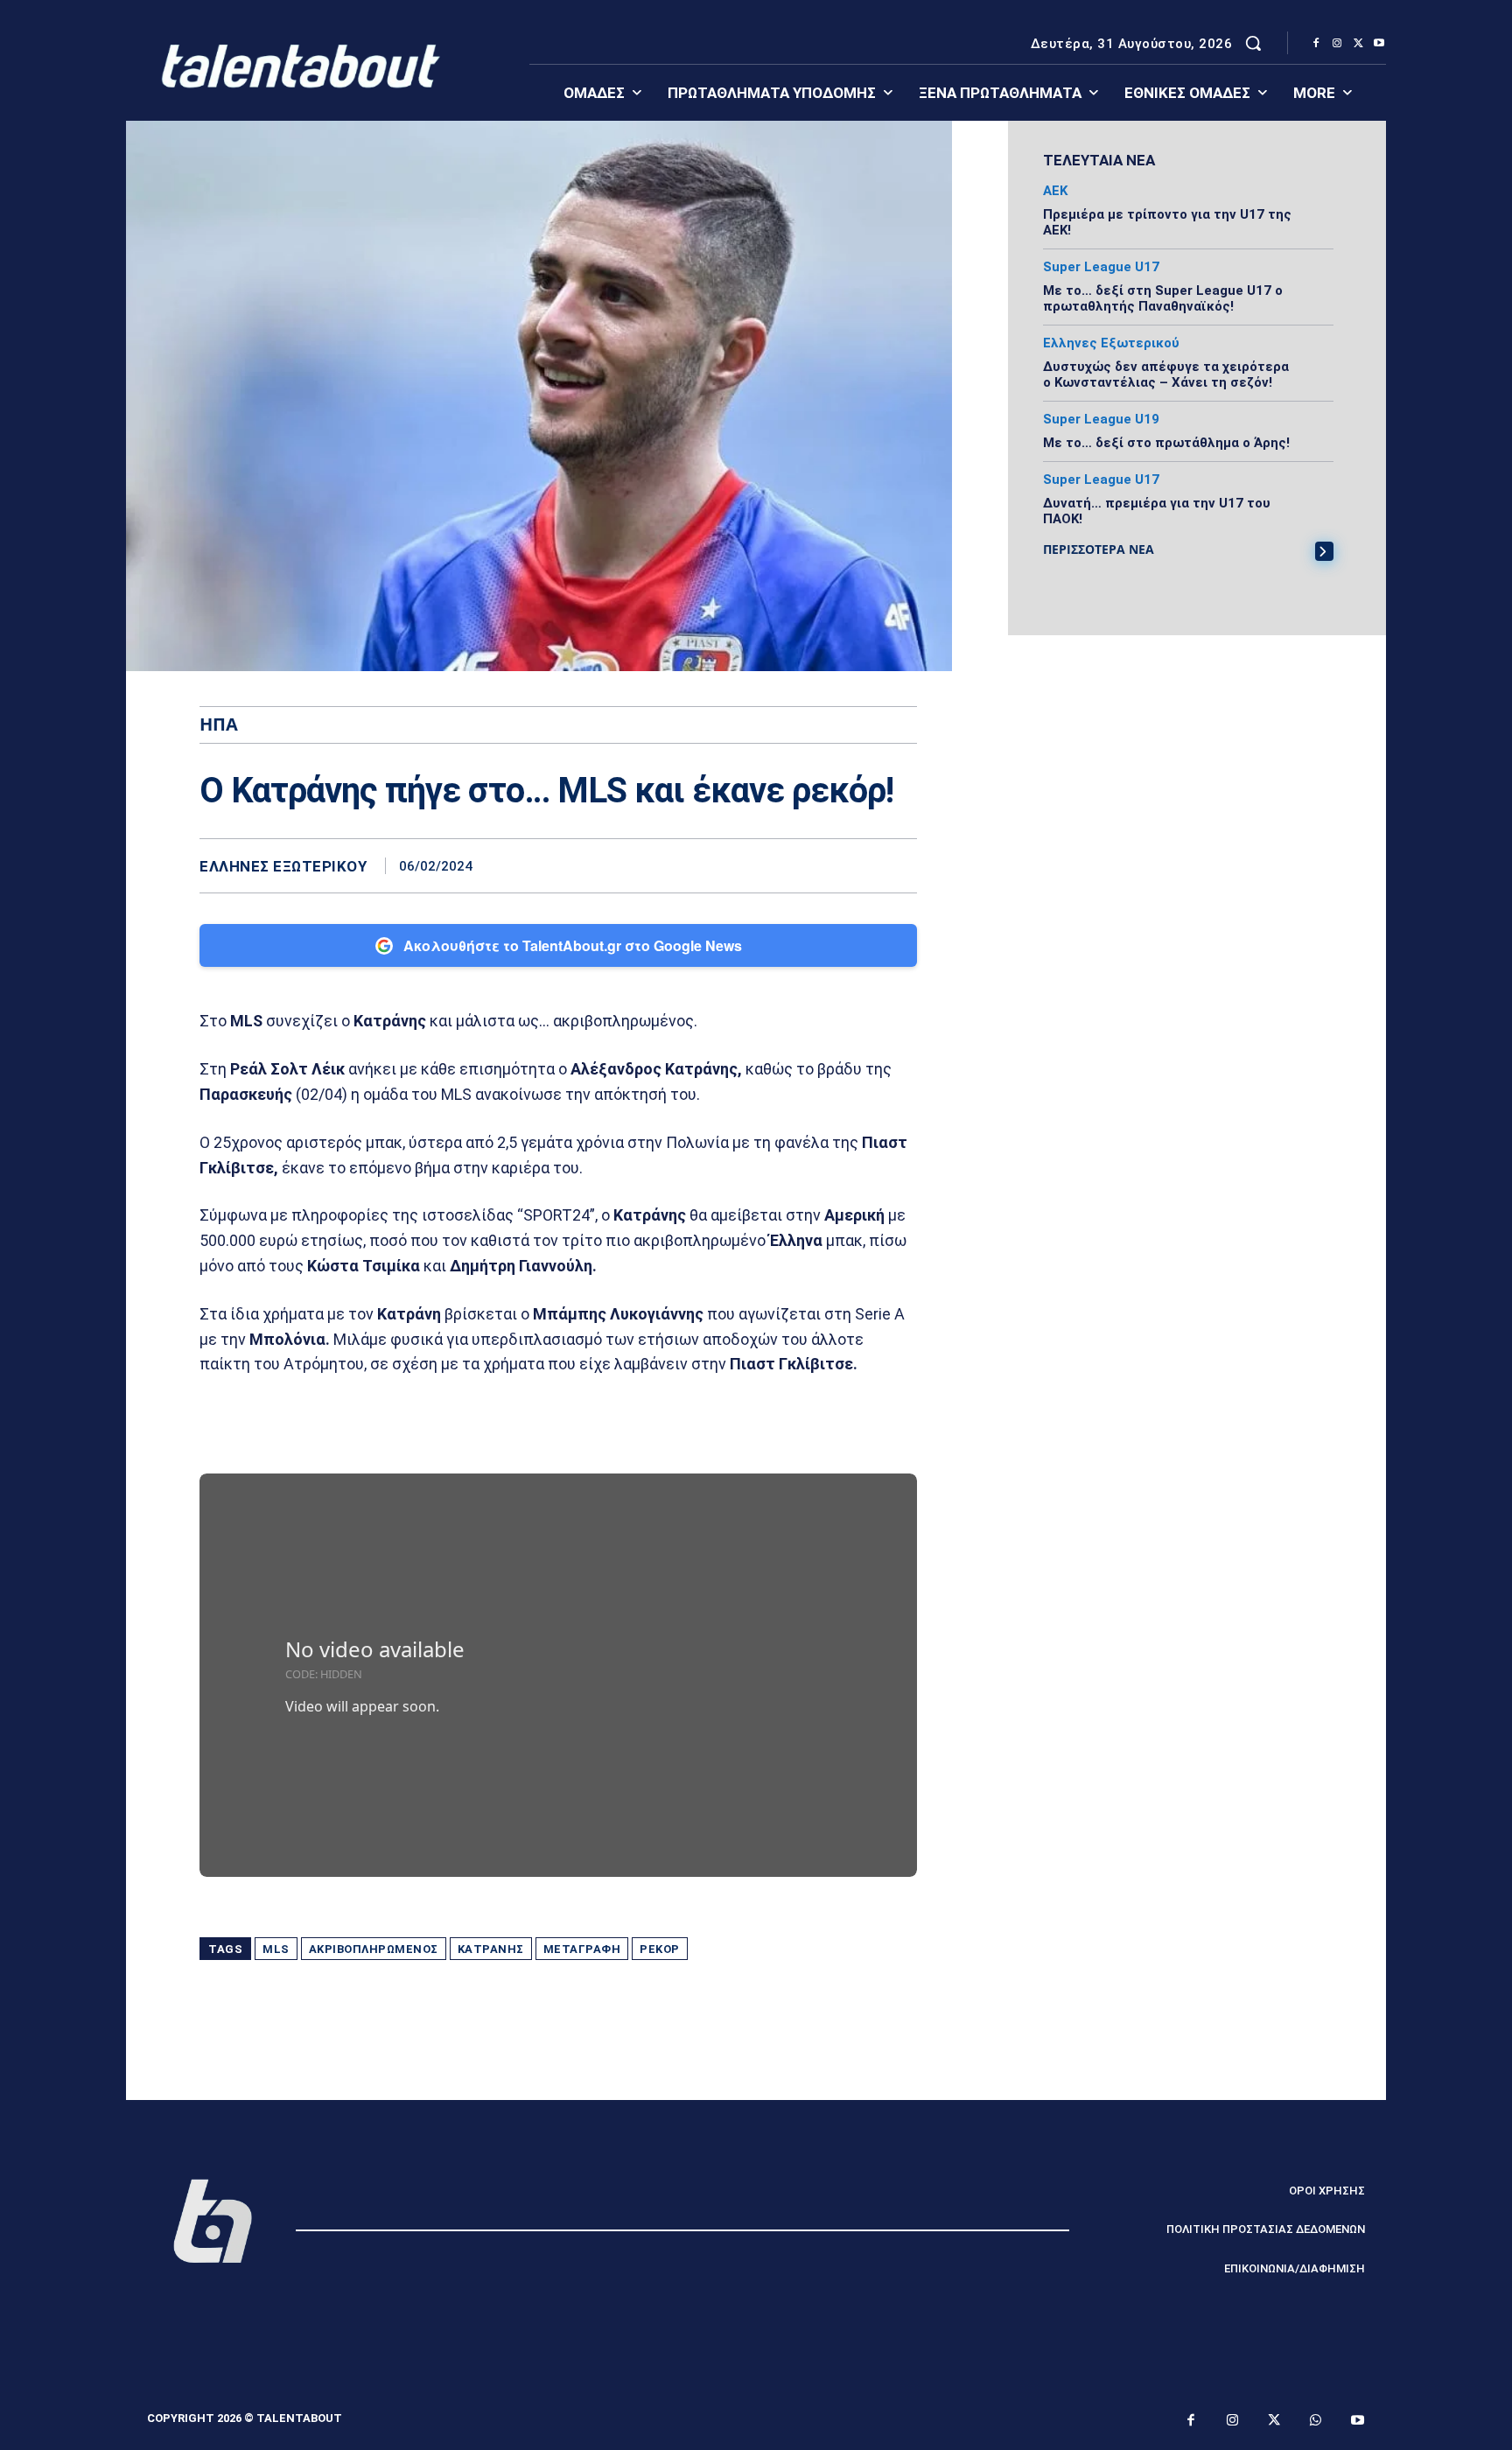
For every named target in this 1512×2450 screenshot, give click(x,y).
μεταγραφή (582, 1949)
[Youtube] (1379, 44)
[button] (1253, 43)
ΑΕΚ (1055, 191)
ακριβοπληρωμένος (374, 1949)
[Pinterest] (859, 865)
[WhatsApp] (899, 865)
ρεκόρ (660, 1949)
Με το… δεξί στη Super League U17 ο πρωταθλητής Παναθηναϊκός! (1163, 298)
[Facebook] (1316, 44)
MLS (276, 1949)
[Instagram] (1337, 44)
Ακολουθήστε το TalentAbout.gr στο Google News (573, 945)
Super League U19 (1101, 420)
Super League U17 (1101, 267)
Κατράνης (491, 1949)
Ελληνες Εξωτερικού (283, 867)
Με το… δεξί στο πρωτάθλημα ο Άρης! (1166, 443)
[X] (1358, 44)
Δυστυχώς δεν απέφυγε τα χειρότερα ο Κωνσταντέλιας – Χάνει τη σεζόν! (1166, 374)
